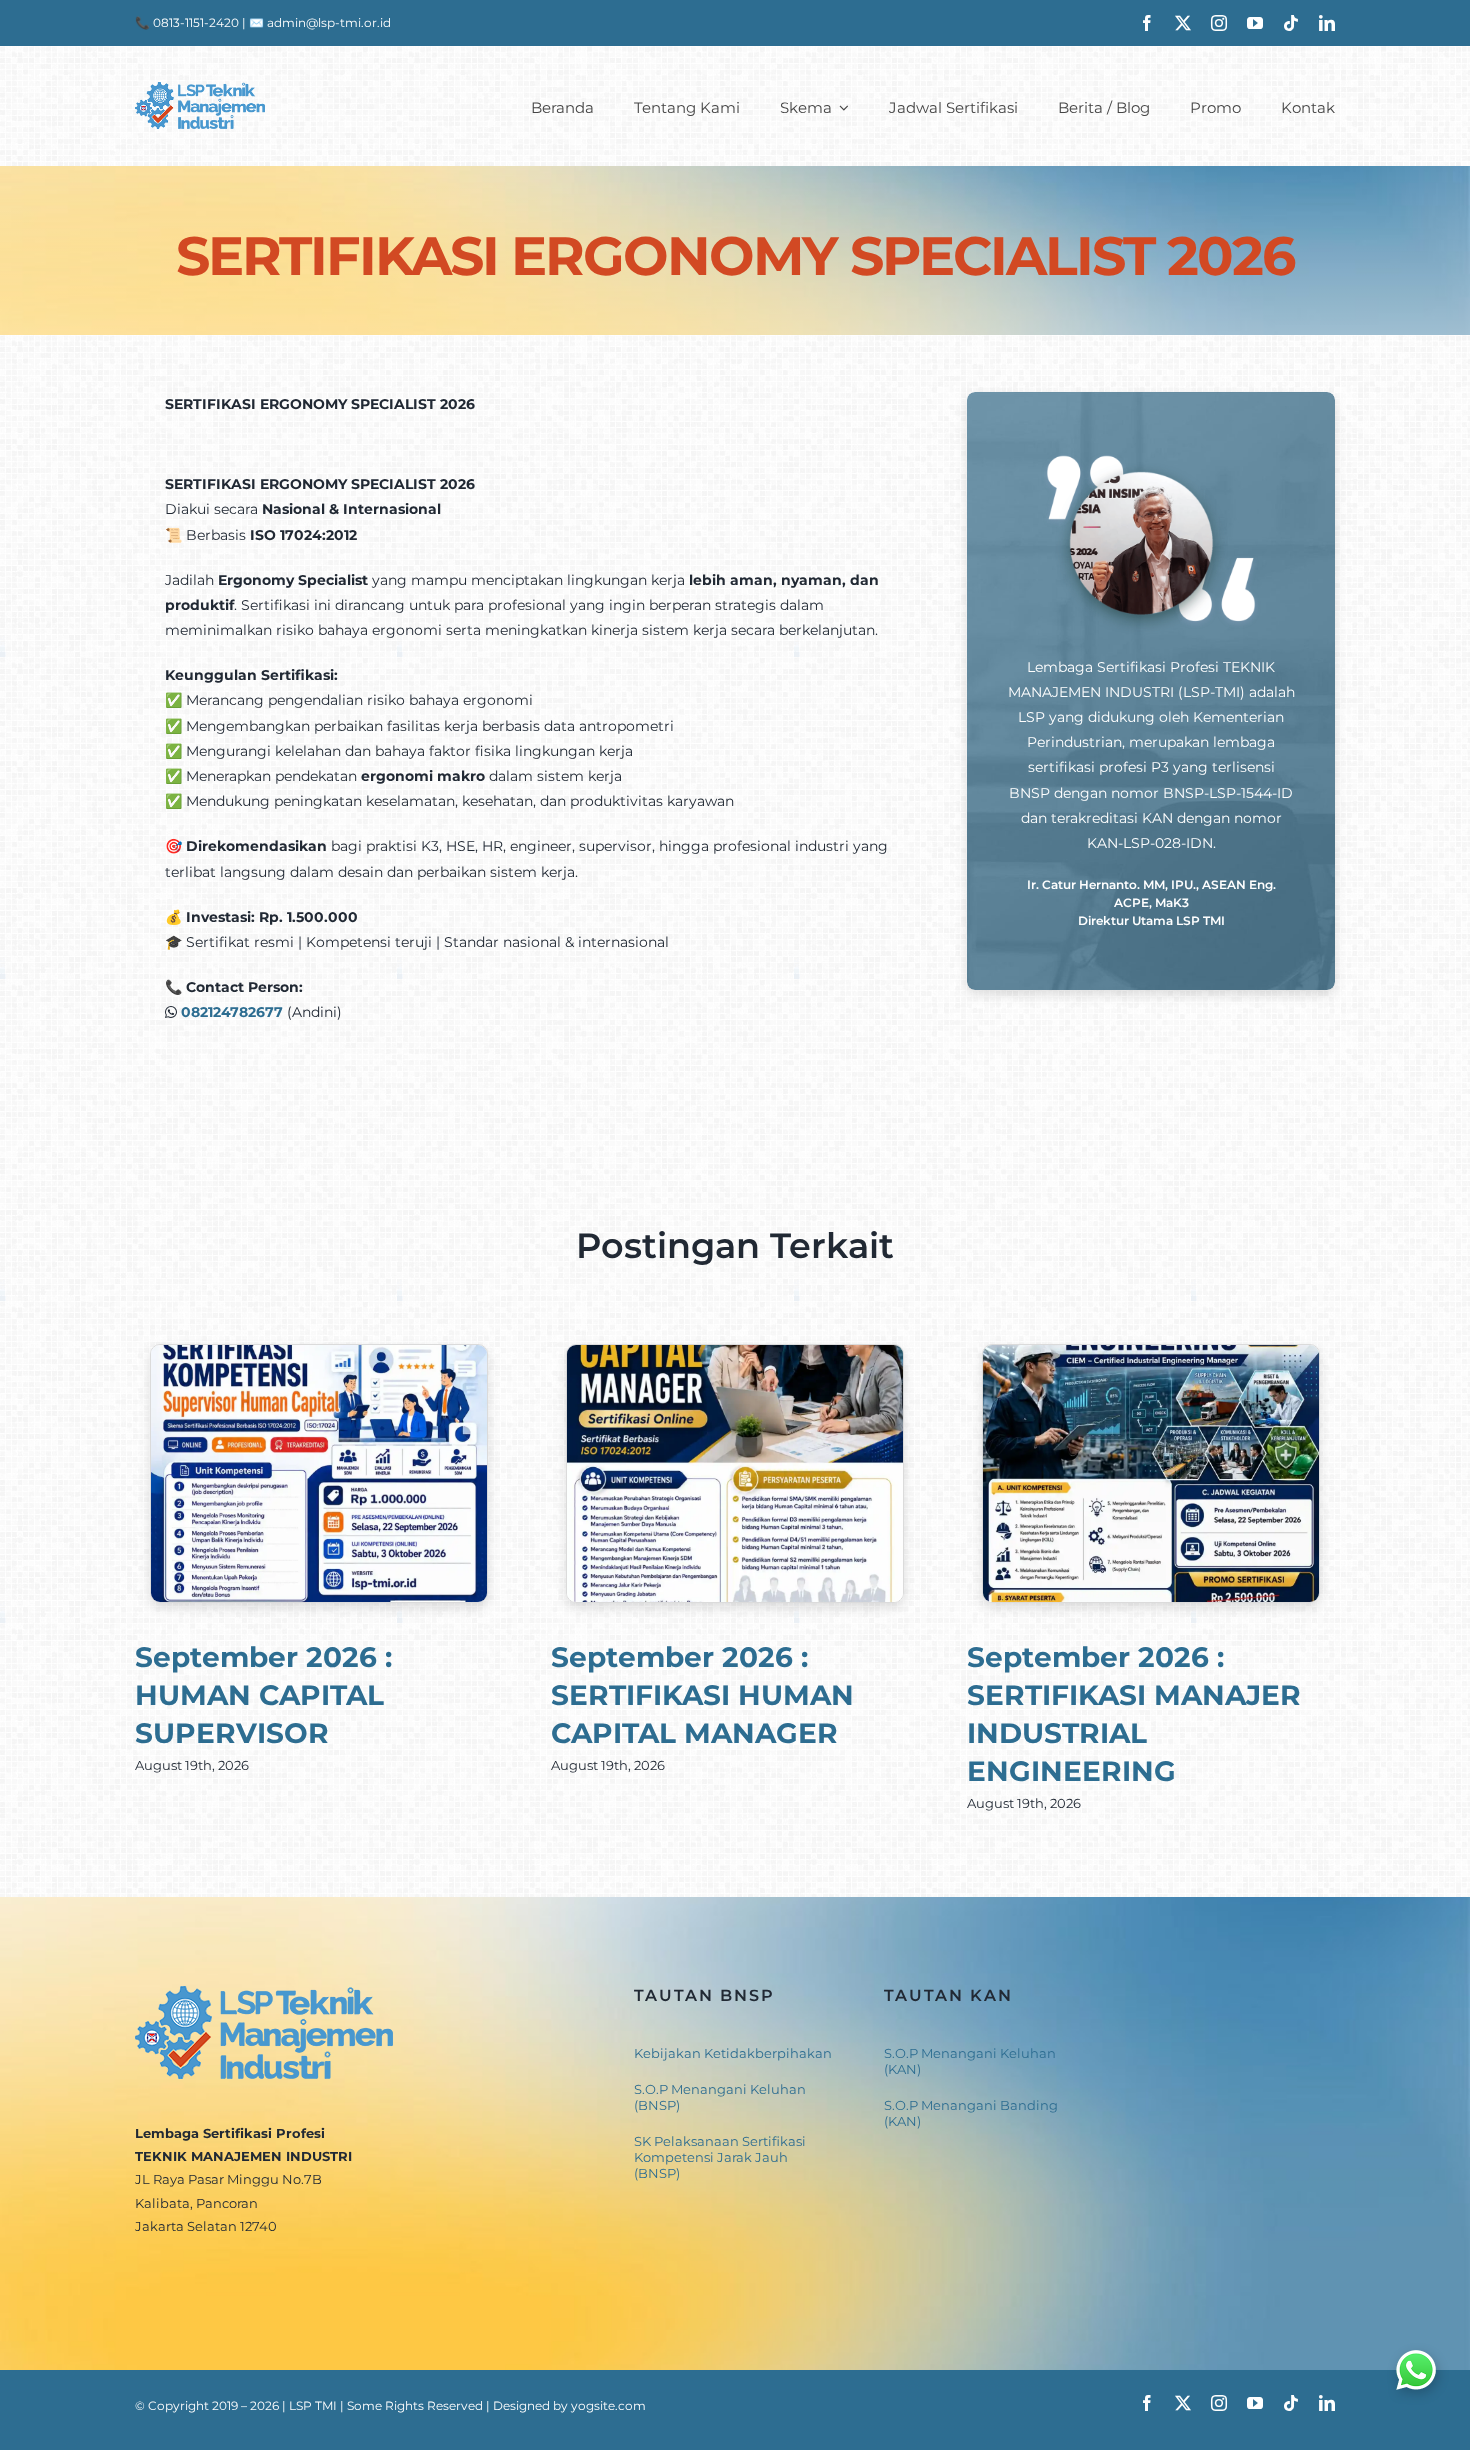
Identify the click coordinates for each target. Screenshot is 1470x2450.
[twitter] (1183, 23)
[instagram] (1219, 23)
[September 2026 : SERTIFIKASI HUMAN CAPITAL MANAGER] (735, 1354)
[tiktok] (1291, 23)
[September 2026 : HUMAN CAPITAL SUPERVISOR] (319, 1354)
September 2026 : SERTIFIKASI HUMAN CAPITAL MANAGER (702, 1695)
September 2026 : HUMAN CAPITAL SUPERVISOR (263, 1695)
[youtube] (1255, 23)
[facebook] (1147, 23)
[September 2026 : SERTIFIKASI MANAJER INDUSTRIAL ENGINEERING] (1151, 1354)
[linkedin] (1327, 23)
